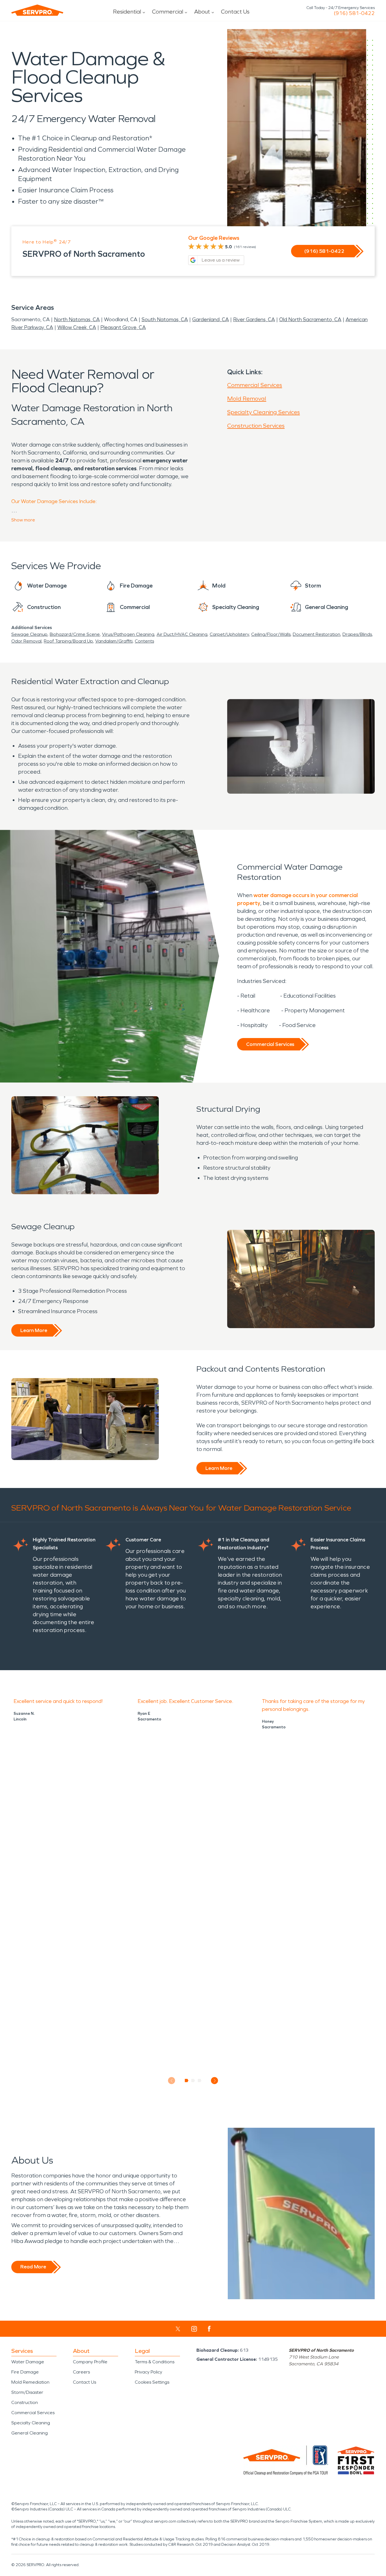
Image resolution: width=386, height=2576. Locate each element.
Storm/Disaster (27, 2392)
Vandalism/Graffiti (114, 641)
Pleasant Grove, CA (123, 327)
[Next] (215, 2081)
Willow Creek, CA (77, 327)
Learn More (34, 1330)
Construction (25, 2402)
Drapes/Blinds (357, 634)
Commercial (168, 12)
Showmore (23, 520)
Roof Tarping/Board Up (68, 641)
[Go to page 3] (200, 2081)
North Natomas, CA (77, 319)
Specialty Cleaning (31, 2423)
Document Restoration (316, 634)
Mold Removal (247, 399)
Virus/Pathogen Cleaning (128, 634)
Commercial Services (255, 385)
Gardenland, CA (211, 319)
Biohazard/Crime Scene (75, 634)
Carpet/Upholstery (229, 634)
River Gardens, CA (254, 319)
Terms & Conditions (155, 2362)
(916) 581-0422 (354, 13)
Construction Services (256, 426)
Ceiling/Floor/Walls (271, 634)
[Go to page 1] (187, 2081)
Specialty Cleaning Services (264, 412)
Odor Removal (26, 641)
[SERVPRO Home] (37, 10)
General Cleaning (30, 2433)
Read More (33, 2267)
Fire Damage (25, 2372)
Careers (81, 2372)
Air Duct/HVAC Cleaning (182, 634)
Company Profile (90, 2362)
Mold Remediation (30, 2382)
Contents (144, 641)
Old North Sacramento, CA (310, 319)
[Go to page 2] (193, 2081)
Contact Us (235, 12)
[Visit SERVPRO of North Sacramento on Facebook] (209, 2329)
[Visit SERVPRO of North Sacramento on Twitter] (178, 2329)
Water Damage (28, 2362)
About (202, 12)
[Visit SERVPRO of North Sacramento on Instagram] (194, 2329)
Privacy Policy (148, 2372)
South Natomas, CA (165, 319)
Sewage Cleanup (29, 634)
